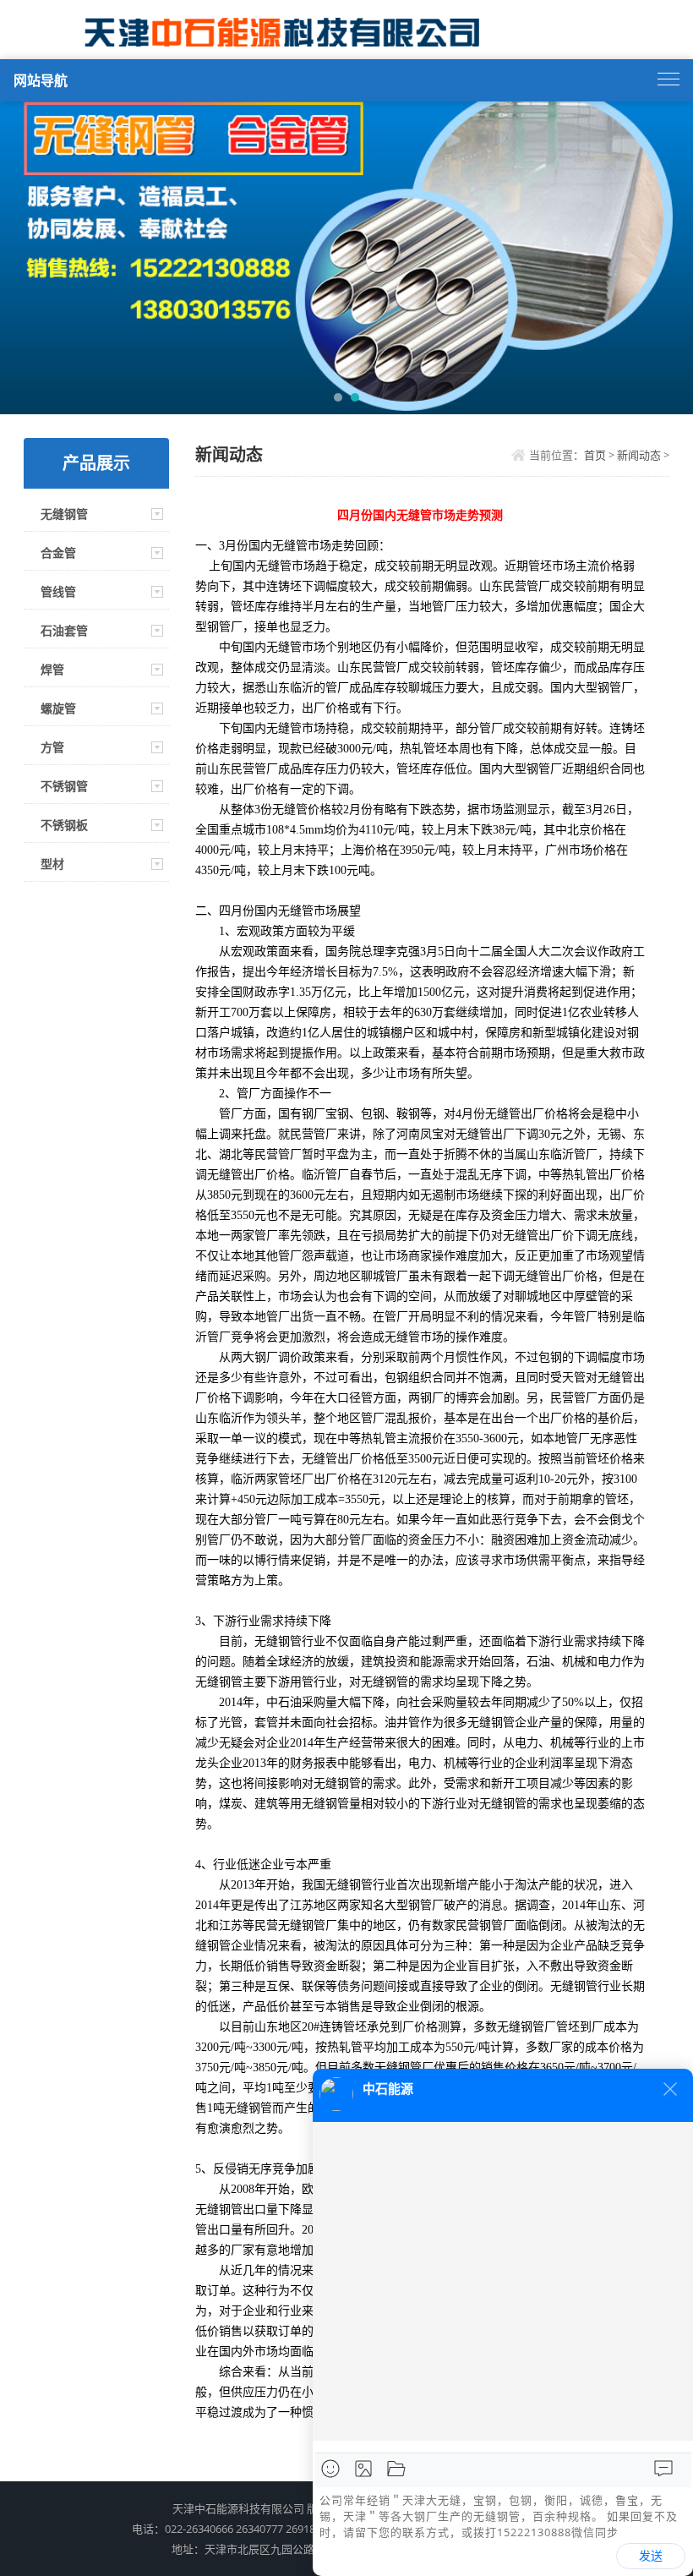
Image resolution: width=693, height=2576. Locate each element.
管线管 (58, 591)
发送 (651, 2556)
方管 (52, 747)
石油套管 (64, 630)
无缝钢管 (64, 514)
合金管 (58, 552)
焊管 (52, 669)
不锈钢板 (64, 825)
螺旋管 (58, 708)
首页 (595, 455)
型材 (52, 864)
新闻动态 (639, 455)
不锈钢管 (64, 786)
